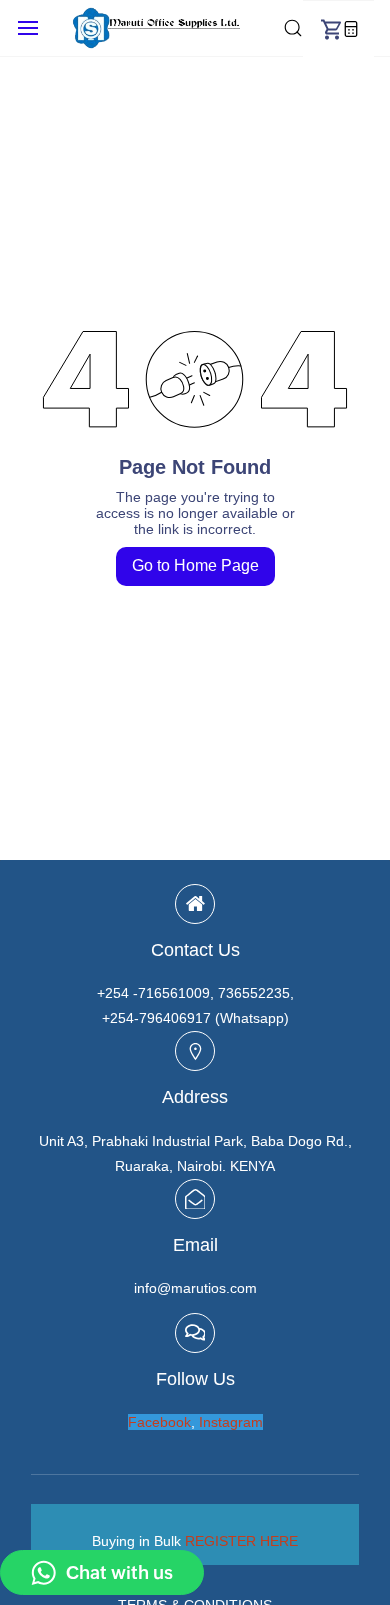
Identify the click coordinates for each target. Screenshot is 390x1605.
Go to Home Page (195, 565)
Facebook (159, 1422)
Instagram (231, 1422)
